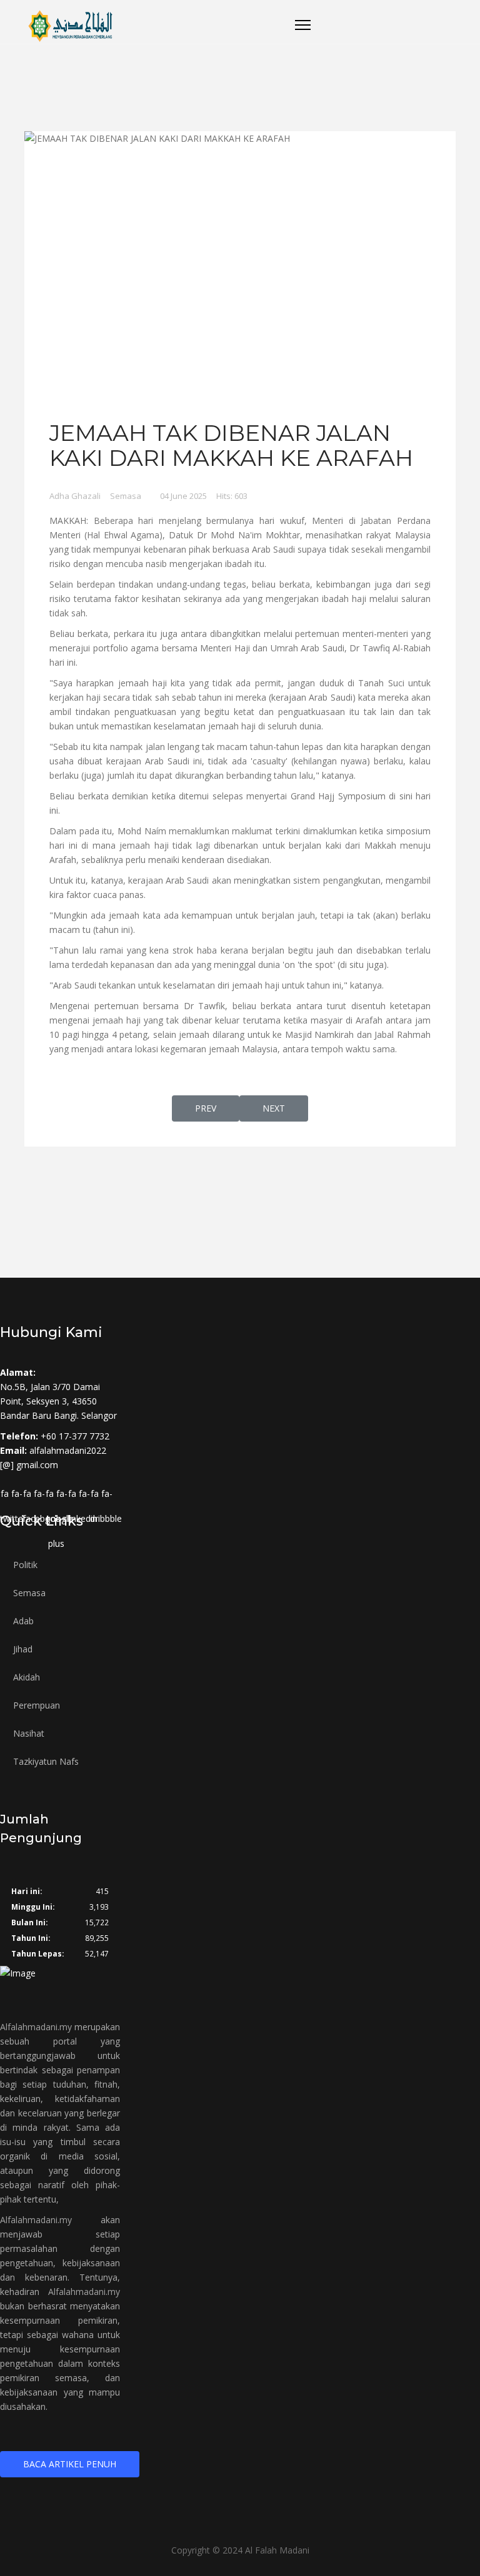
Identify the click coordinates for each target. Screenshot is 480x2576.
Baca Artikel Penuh (70, 2464)
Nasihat (29, 1733)
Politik (25, 1565)
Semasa (126, 496)
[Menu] (303, 25)
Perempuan (37, 1705)
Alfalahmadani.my (36, 2027)
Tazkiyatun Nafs (46, 1761)
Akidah (27, 1677)
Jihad (23, 1649)
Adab (23, 1621)
